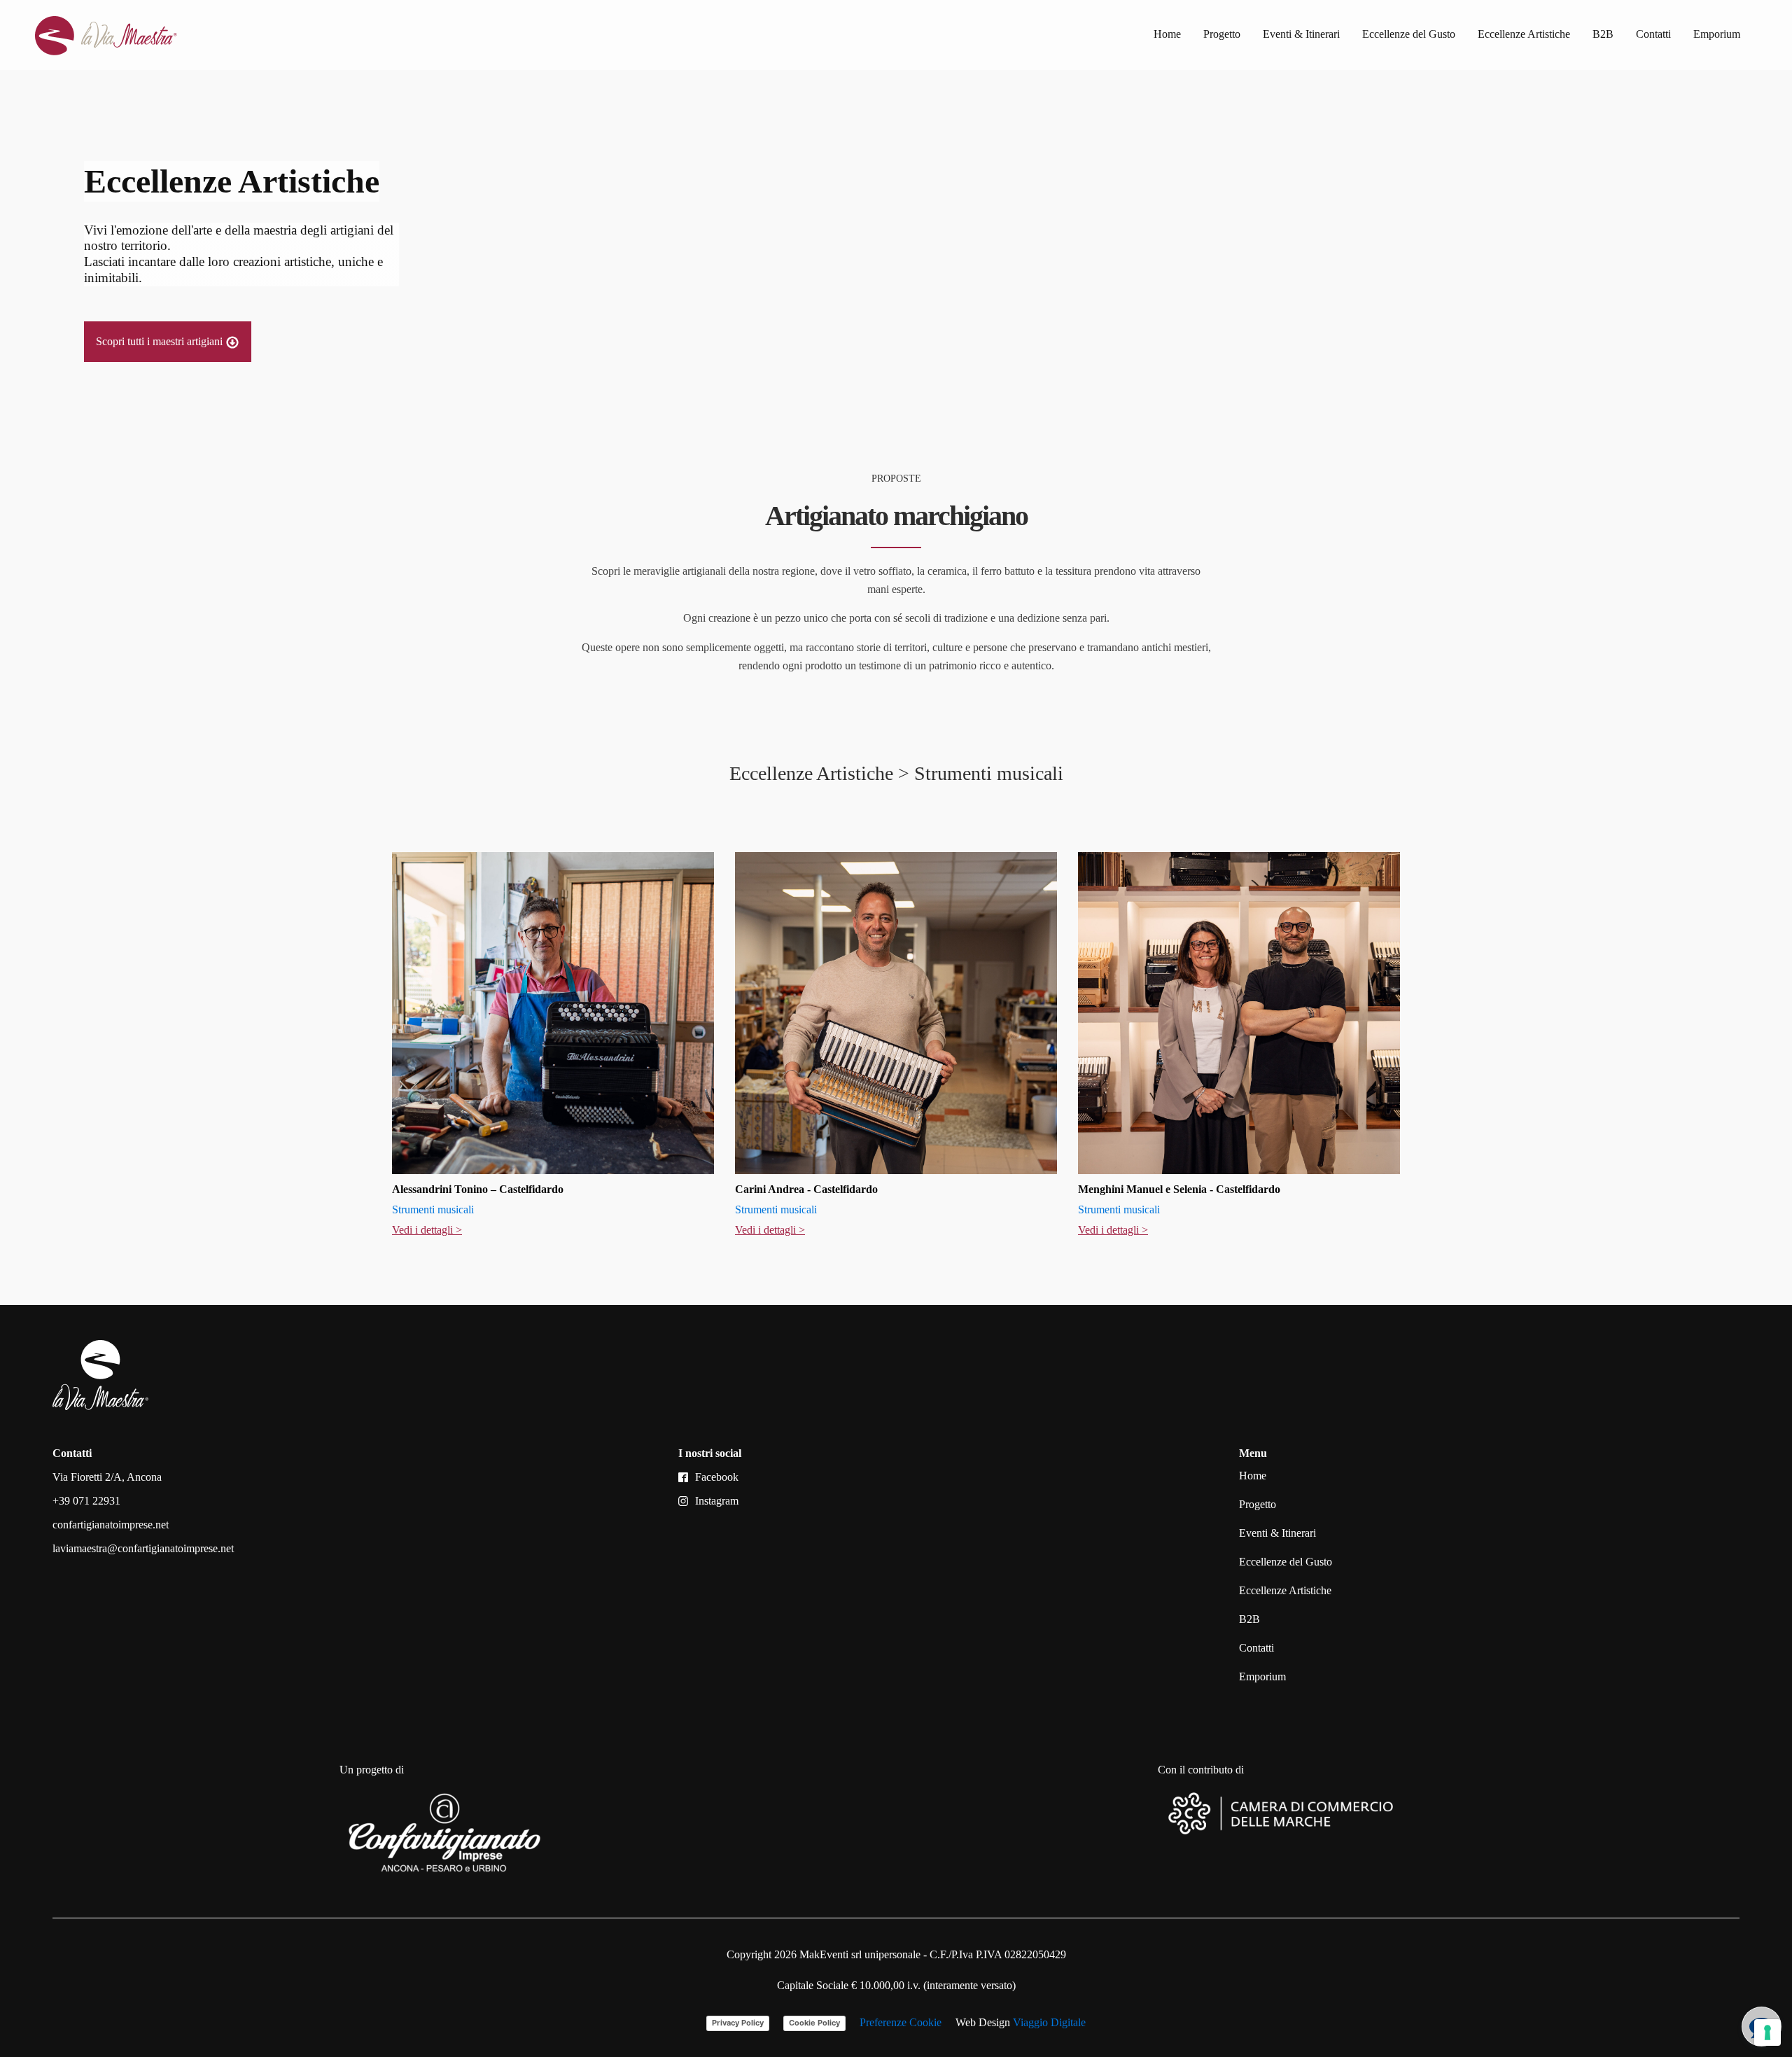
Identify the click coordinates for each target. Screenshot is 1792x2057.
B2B (1603, 34)
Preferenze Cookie (901, 2022)
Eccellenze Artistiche (1524, 34)
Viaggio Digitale (1049, 2022)
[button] (168, 342)
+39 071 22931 (86, 1501)
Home (1167, 34)
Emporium (1717, 34)
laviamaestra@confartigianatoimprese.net (143, 1548)
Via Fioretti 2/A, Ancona (107, 1477)
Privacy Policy (738, 2023)
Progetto (1222, 34)
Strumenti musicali (433, 1209)
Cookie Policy (814, 2023)
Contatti (1653, 34)
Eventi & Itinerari (1301, 34)
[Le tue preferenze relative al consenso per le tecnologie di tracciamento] (1767, 2032)
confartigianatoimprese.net (111, 1525)
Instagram (717, 1501)
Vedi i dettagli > (427, 1230)
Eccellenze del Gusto (1409, 34)
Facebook (717, 1477)
